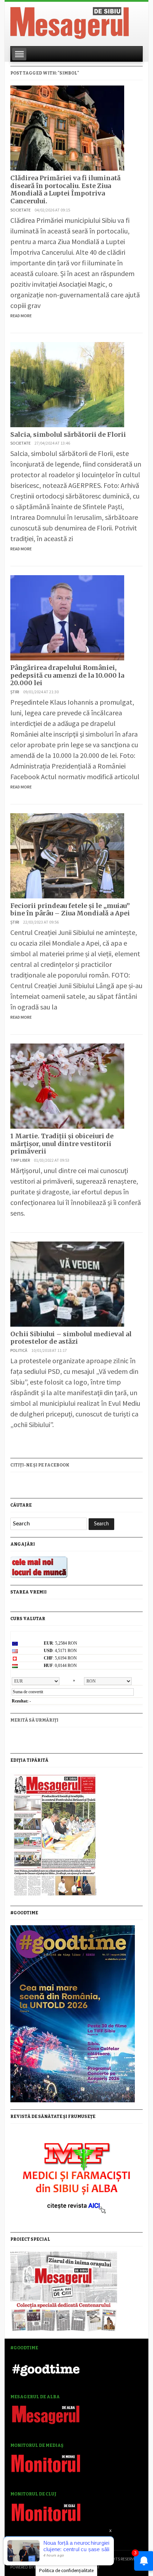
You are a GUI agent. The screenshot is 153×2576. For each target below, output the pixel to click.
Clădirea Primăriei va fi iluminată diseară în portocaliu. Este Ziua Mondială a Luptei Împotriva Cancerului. (65, 189)
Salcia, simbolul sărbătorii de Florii (68, 434)
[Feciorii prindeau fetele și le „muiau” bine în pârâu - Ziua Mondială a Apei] (67, 855)
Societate (20, 210)
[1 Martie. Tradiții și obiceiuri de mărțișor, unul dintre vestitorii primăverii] (67, 1085)
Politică (19, 1350)
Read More (21, 316)
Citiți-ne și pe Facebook (40, 1465)
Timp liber (20, 1160)
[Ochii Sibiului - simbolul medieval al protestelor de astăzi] (67, 1283)
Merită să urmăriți (34, 1720)
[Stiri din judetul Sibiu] (70, 22)
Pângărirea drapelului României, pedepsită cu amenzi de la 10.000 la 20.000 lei (67, 675)
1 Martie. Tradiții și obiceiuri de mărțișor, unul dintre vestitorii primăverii (62, 1144)
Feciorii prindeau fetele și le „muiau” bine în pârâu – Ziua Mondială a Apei (70, 910)
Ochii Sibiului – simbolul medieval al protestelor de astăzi (71, 1338)
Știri (15, 692)
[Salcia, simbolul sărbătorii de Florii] (67, 383)
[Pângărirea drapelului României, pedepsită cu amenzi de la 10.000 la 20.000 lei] (67, 617)
